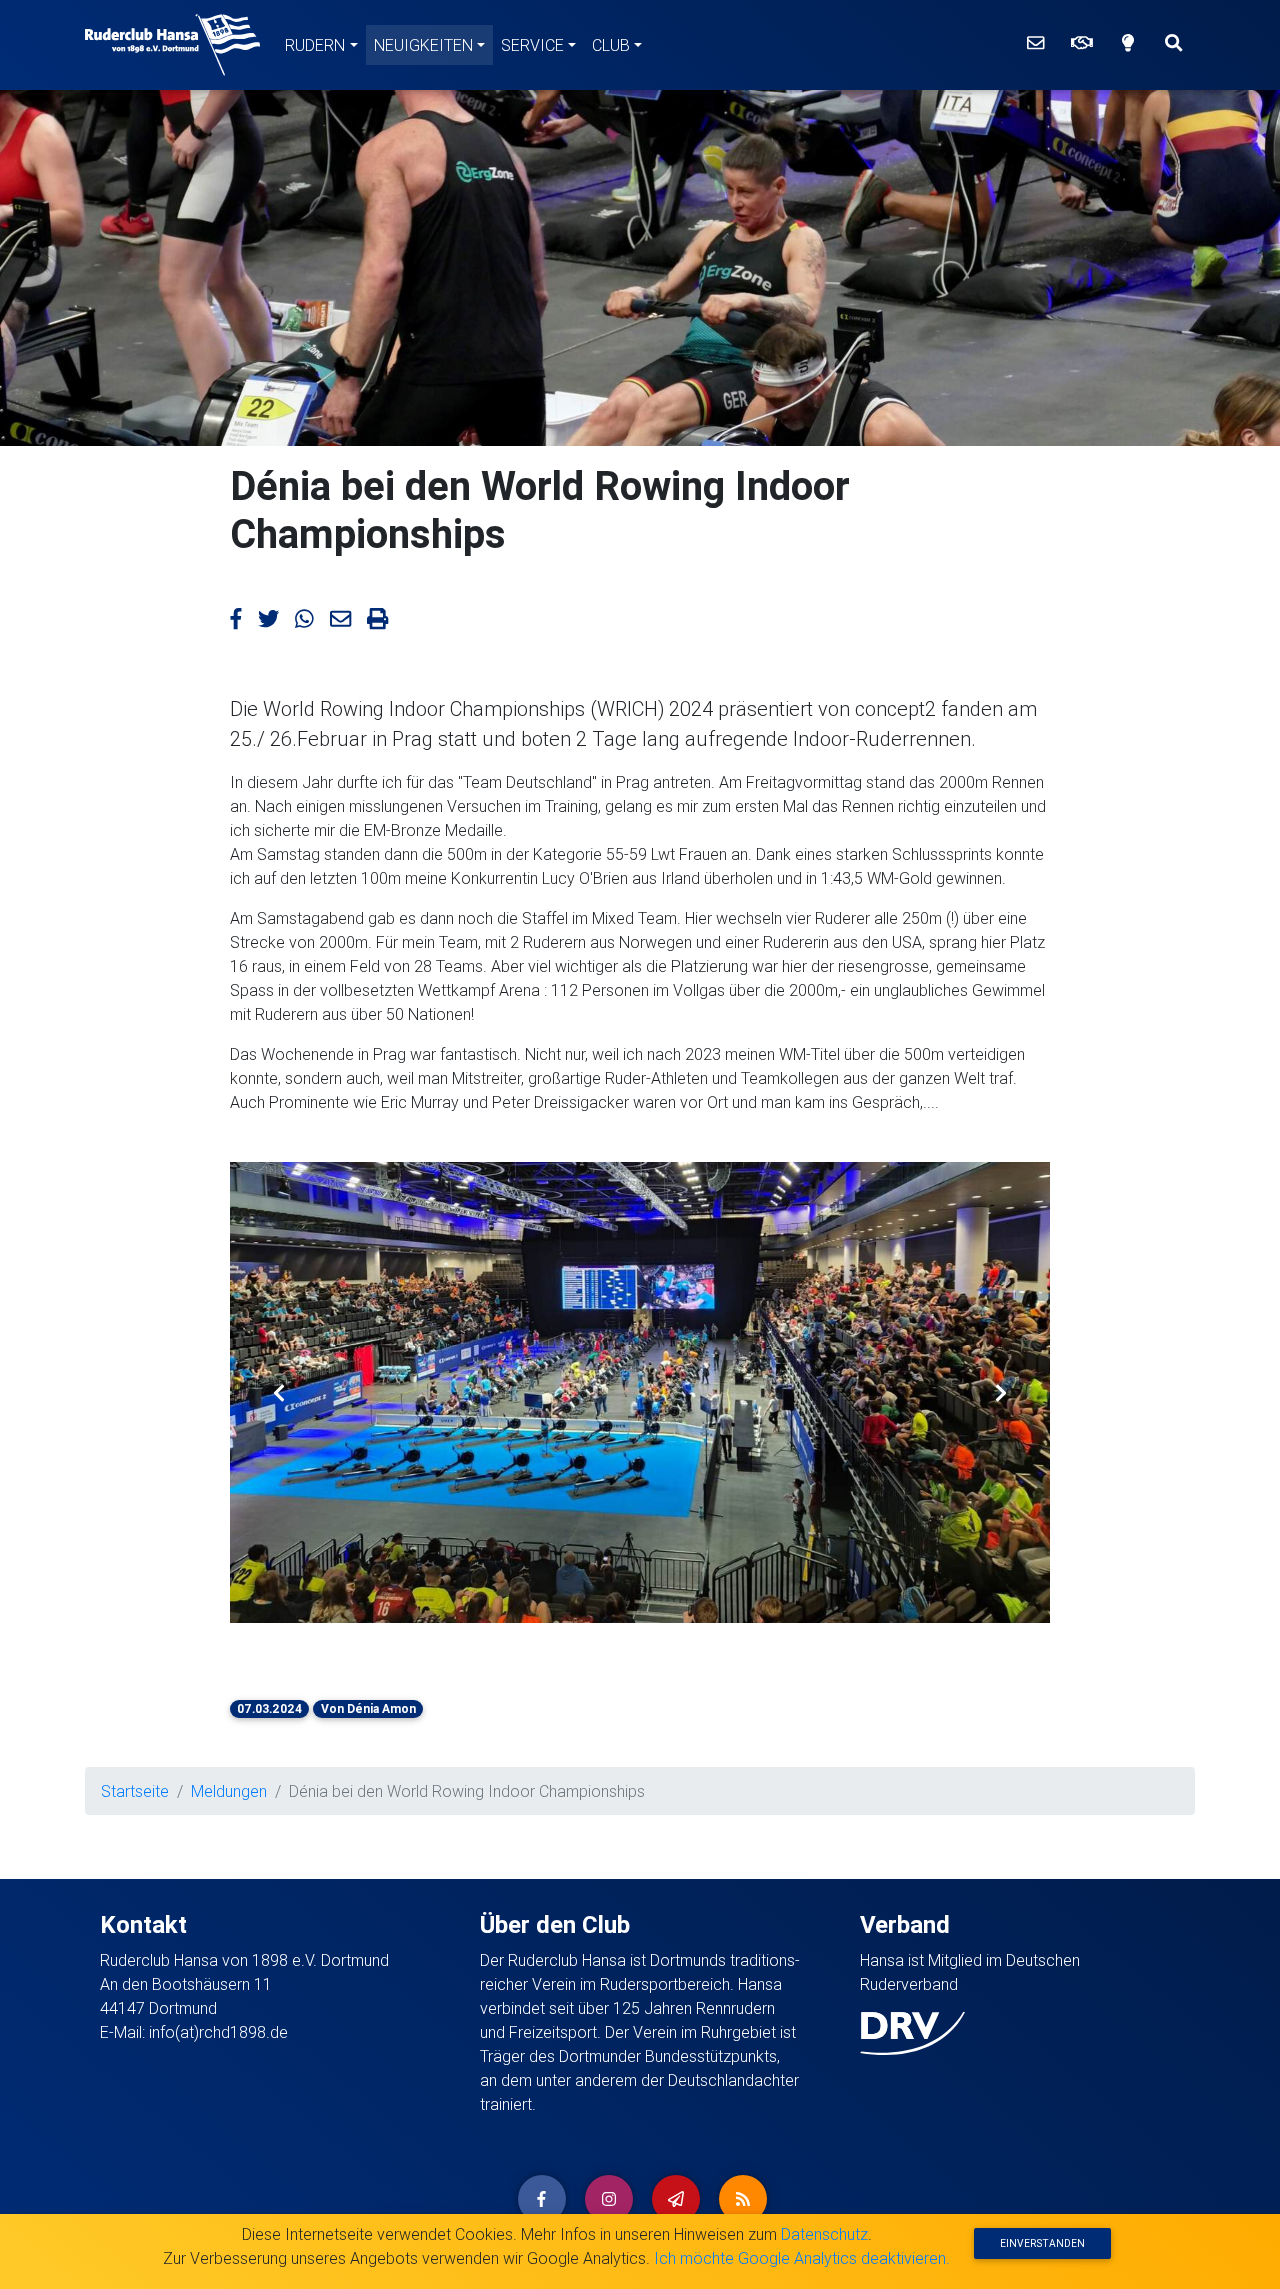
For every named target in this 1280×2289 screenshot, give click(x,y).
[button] (279, 1392)
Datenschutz (824, 2234)
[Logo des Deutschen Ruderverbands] (912, 2032)
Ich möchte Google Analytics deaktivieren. (802, 2258)
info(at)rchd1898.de (218, 2032)
